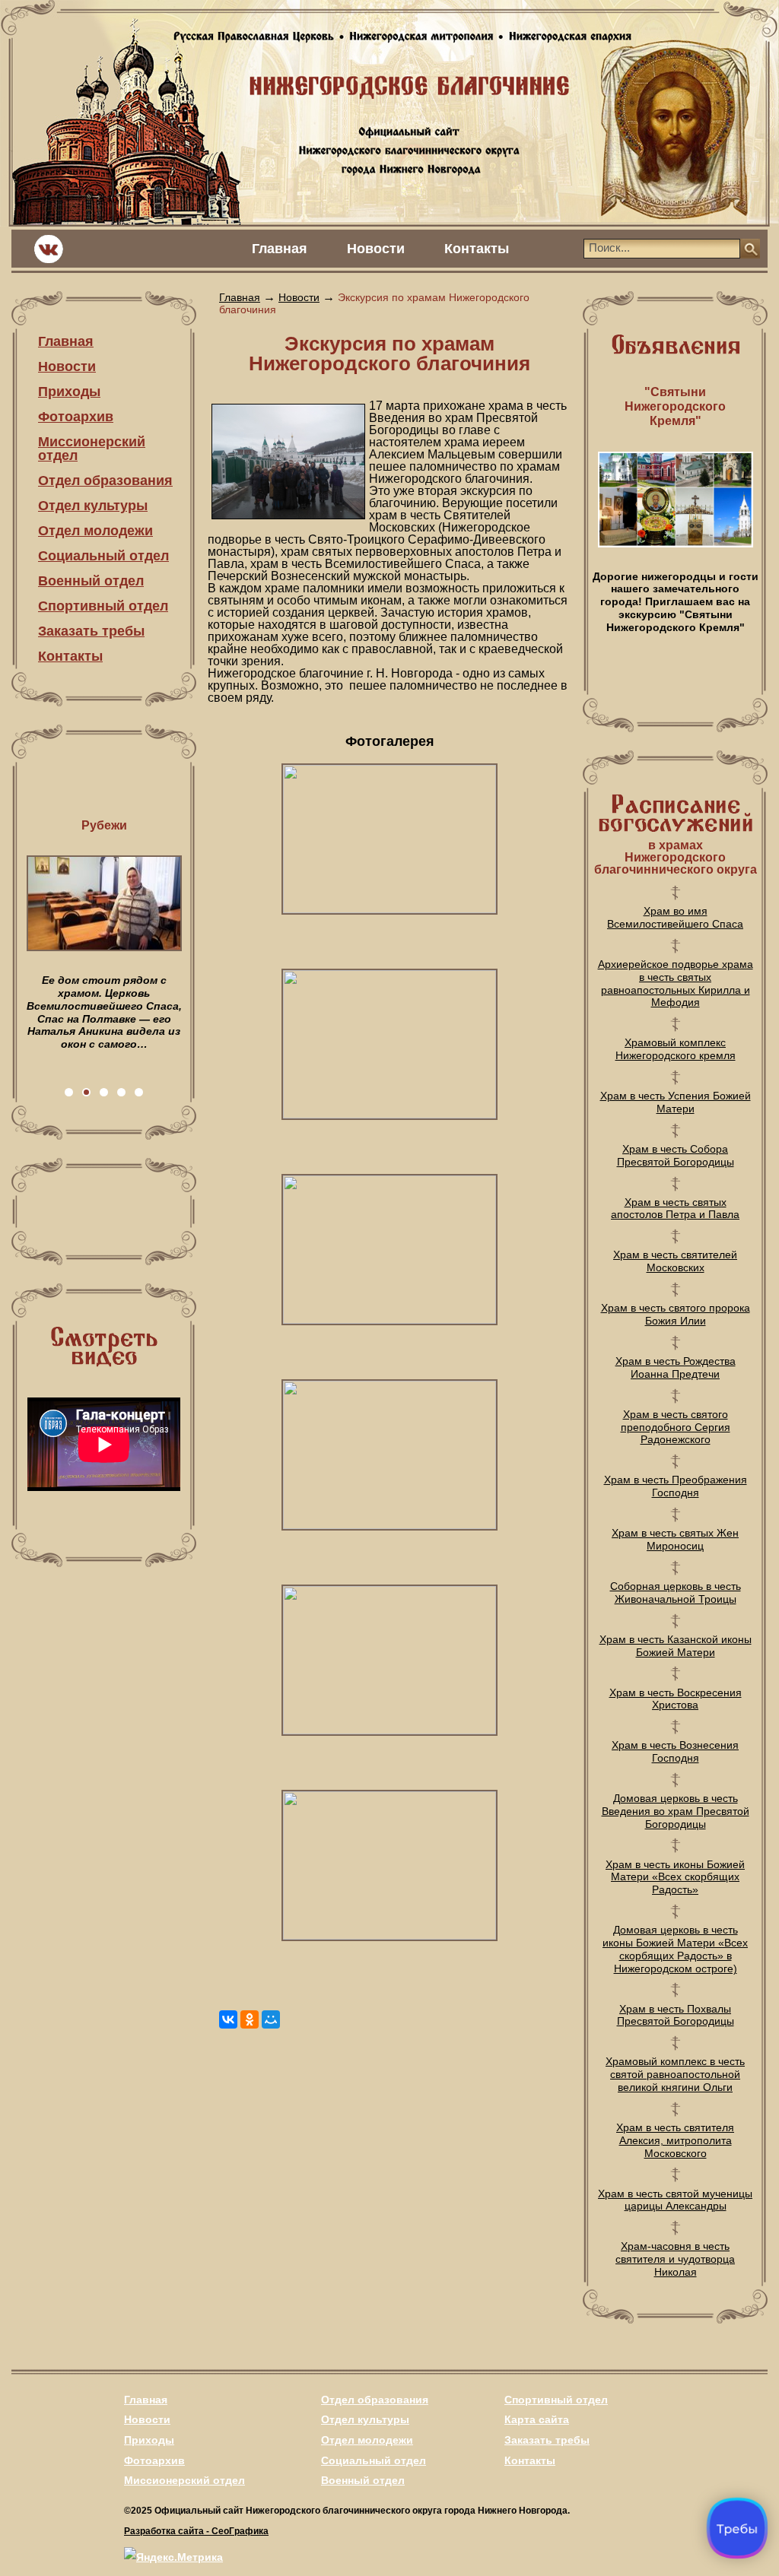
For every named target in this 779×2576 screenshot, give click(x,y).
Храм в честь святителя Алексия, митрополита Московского (675, 2140)
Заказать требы (91, 631)
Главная (280, 249)
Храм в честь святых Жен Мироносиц (675, 1539)
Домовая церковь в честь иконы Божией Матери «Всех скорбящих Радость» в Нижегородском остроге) (675, 1949)
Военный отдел (91, 581)
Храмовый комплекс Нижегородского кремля (676, 1049)
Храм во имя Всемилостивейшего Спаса (675, 917)
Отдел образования (105, 481)
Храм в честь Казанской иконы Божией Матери (676, 1646)
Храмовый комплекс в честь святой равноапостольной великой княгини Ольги (675, 2074)
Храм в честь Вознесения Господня (675, 1751)
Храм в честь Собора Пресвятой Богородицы (676, 1155)
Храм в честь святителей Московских (675, 1261)
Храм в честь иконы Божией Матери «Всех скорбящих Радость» (675, 1877)
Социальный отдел (103, 556)
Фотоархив (76, 417)
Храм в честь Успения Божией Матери (676, 1102)
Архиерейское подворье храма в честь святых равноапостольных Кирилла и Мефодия (676, 983)
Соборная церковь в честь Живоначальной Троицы (676, 1593)
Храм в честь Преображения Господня (676, 1486)
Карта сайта (537, 2419)
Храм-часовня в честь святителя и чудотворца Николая (675, 2259)
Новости (376, 249)
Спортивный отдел (103, 606)
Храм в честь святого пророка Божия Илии (676, 1314)
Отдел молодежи (95, 531)
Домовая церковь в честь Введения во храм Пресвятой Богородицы (676, 1811)
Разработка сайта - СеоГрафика (196, 2531)
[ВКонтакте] (228, 2019)
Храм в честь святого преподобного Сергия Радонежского (676, 1427)
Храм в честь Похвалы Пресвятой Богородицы (676, 2015)
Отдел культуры (93, 506)
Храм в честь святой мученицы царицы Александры (675, 2200)
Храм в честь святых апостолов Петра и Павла (675, 1209)
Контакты (477, 249)
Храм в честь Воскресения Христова (676, 1699)
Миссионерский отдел (92, 449)
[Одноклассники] (250, 2019)
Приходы (69, 392)
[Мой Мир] (271, 2019)
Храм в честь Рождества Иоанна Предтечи (676, 1367)
